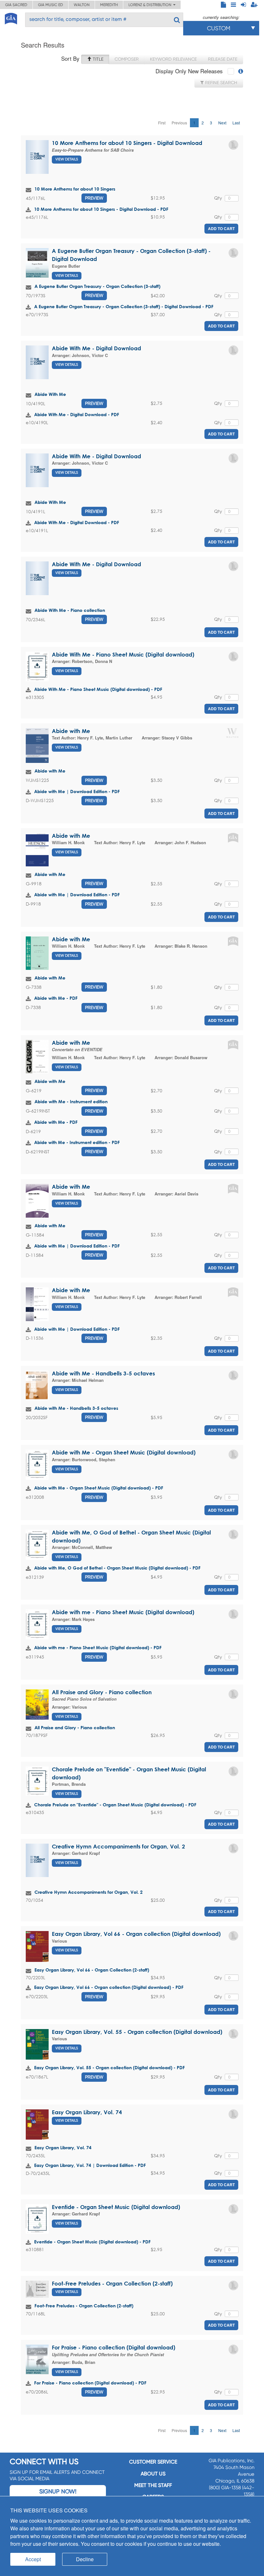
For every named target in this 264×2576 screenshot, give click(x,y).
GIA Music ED (51, 5)
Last (236, 123)
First (162, 123)
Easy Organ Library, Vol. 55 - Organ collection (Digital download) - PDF (109, 2067)
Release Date (223, 59)
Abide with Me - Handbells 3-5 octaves (103, 1373)
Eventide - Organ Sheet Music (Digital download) (116, 2207)
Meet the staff (153, 2485)
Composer (127, 59)
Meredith (109, 5)
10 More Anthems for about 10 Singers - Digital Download (127, 143)
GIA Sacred (16, 5)
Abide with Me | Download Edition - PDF (77, 791)
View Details (67, 159)
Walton (82, 5)
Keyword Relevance (173, 59)
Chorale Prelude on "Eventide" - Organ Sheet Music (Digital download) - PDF (115, 1805)
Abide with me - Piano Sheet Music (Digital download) (123, 1612)
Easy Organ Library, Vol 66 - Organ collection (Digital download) (136, 1934)
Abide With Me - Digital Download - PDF (77, 414)
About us (153, 2474)
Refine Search (221, 83)
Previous (179, 123)
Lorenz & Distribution (151, 5)
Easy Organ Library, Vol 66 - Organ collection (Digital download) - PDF (109, 1987)
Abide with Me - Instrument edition (71, 1101)
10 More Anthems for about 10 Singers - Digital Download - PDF (101, 209)
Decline (85, 2559)
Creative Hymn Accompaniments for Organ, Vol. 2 (118, 1846)
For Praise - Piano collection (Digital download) (113, 2347)
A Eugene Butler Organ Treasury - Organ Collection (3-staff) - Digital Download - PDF (124, 306)
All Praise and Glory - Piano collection (102, 1692)
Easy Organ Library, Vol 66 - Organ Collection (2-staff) (92, 1970)
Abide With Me (50, 394)
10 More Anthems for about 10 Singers (75, 189)
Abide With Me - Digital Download (96, 348)
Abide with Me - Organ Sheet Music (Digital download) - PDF (99, 1488)
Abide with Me (71, 731)
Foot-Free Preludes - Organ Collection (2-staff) (112, 2283)
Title (97, 59)
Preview (94, 198)
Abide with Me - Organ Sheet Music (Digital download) (124, 1452)
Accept (33, 2559)
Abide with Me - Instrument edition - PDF (77, 1142)
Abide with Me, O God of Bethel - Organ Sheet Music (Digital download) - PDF (117, 1568)
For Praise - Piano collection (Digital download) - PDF (90, 2383)
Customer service (153, 2462)
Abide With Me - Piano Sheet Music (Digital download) (123, 654)
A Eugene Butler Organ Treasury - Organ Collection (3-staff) (97, 286)
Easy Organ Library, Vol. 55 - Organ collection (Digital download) (137, 2032)
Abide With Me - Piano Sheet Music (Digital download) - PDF (98, 689)
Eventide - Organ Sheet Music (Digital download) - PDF (92, 2242)
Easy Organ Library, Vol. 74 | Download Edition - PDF (90, 2165)
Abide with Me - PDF (56, 998)
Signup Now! (58, 2491)
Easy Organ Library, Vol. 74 (87, 2112)
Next (222, 123)
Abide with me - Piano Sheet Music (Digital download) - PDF (98, 1647)
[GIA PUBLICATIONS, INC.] (11, 18)
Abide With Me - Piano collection (70, 610)
